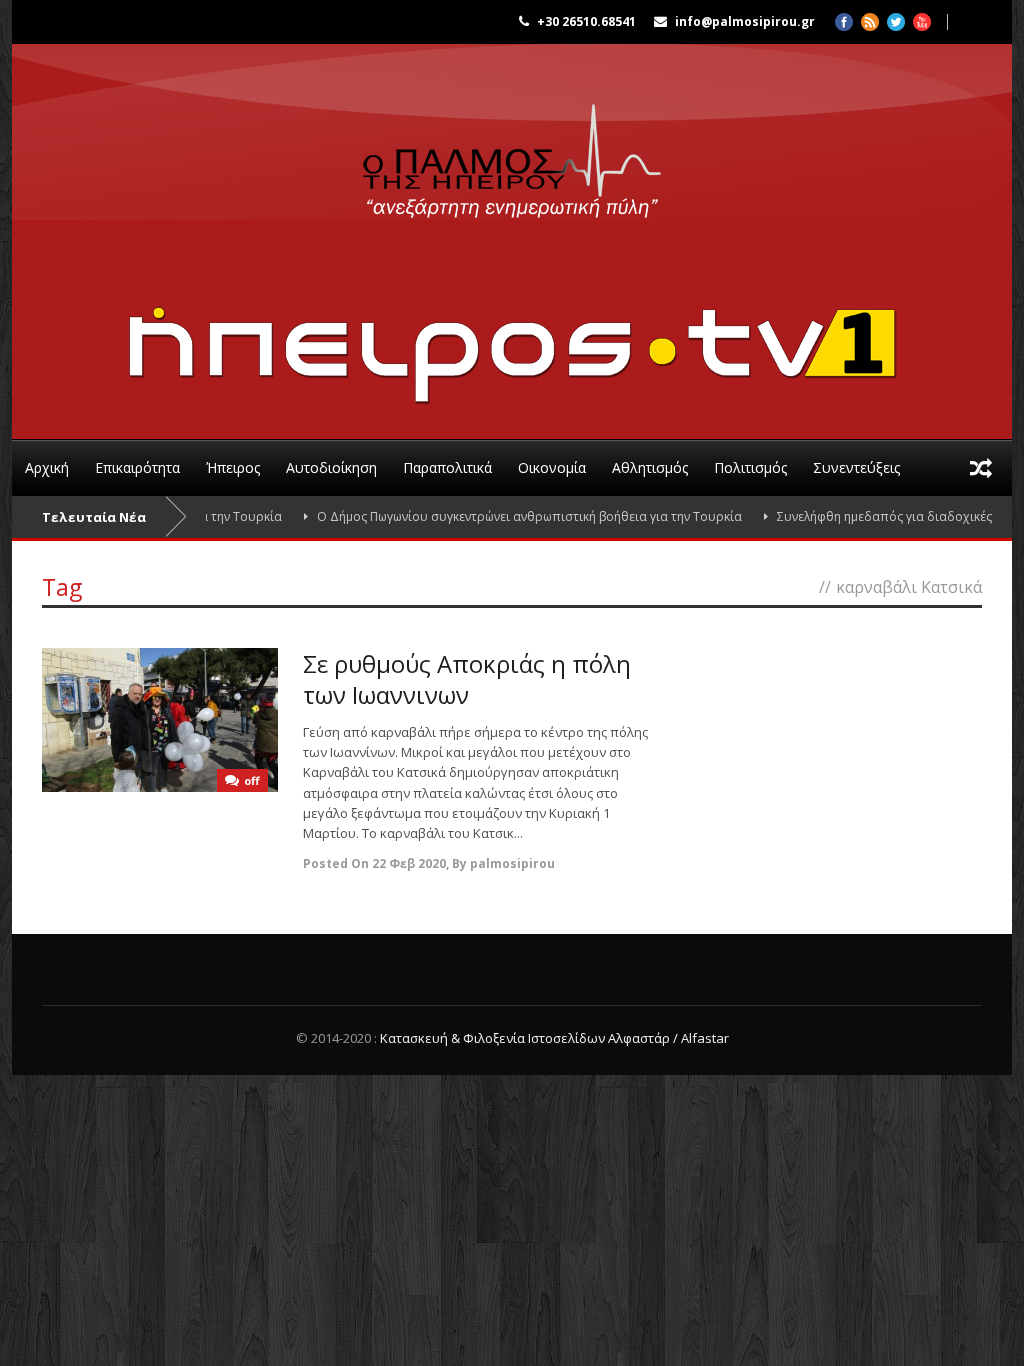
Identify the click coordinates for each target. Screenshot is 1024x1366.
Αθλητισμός (650, 467)
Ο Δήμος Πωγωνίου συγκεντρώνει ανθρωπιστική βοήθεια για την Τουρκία (501, 516)
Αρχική (47, 467)
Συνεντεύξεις (856, 467)
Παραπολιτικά (447, 467)
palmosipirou (512, 863)
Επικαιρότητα (137, 467)
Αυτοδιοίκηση (331, 467)
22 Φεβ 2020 (409, 863)
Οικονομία (552, 467)
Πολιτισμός (750, 467)
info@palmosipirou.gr (745, 21)
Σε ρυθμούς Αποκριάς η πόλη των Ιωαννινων (467, 679)
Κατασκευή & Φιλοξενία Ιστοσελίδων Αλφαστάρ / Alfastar (554, 1038)
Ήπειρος (233, 467)
